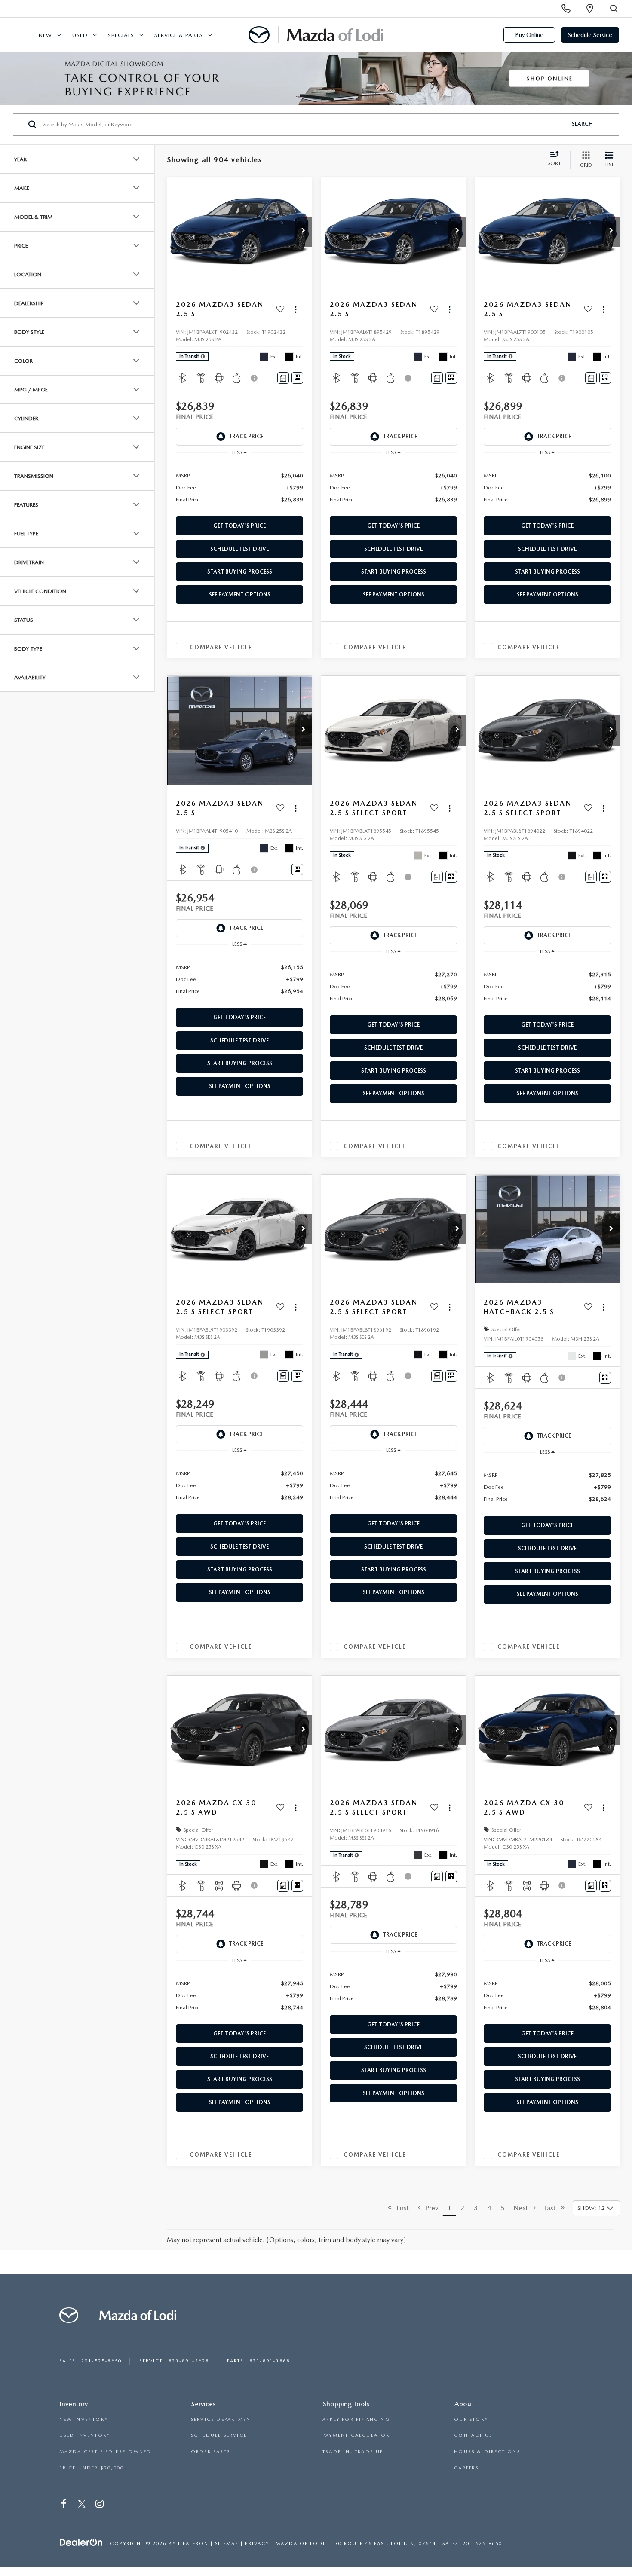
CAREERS (466, 2468)
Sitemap (227, 2544)
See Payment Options (240, 594)
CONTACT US (473, 2435)
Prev (429, 2208)
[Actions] (296, 309)
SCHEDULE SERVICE (219, 2435)
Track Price (246, 436)
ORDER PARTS (210, 2452)
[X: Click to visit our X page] (82, 2505)
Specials (121, 35)
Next (523, 2208)
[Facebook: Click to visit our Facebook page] (65, 2505)
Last (552, 2208)
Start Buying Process (240, 572)
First (400, 2208)
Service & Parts (179, 35)
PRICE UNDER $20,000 (92, 2468)
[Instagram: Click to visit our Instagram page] (100, 2505)
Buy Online (529, 35)
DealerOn (193, 2544)
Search (582, 124)
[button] (303, 232)
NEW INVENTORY (84, 2419)
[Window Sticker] (297, 378)
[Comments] (283, 378)
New (45, 35)
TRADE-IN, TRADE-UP (353, 2452)
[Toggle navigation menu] (14, 35)
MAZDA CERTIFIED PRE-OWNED (106, 2452)
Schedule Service (590, 35)
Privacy (257, 2544)
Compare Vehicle (221, 647)
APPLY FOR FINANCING (356, 2419)
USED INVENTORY (85, 2435)
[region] (239, 487)
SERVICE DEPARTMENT (222, 2419)
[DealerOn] (81, 2543)
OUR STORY (471, 2419)
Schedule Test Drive (239, 549)
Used (80, 35)
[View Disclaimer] (255, 378)
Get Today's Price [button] (239, 526)
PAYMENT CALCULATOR (356, 2435)
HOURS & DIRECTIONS (487, 2452)
